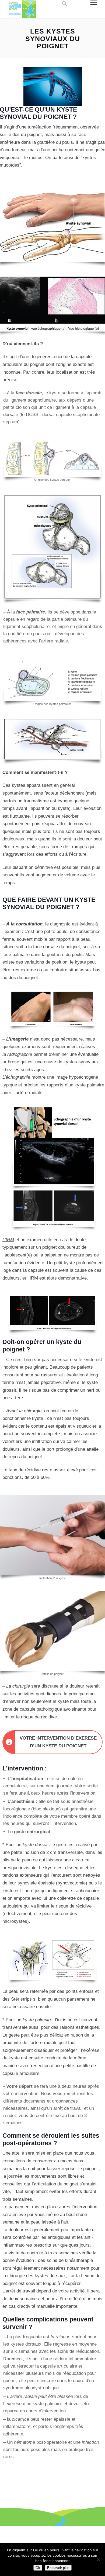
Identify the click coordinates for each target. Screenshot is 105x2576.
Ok (38, 2568)
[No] (98, 2560)
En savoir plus (58, 2568)
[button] (63, 3)
